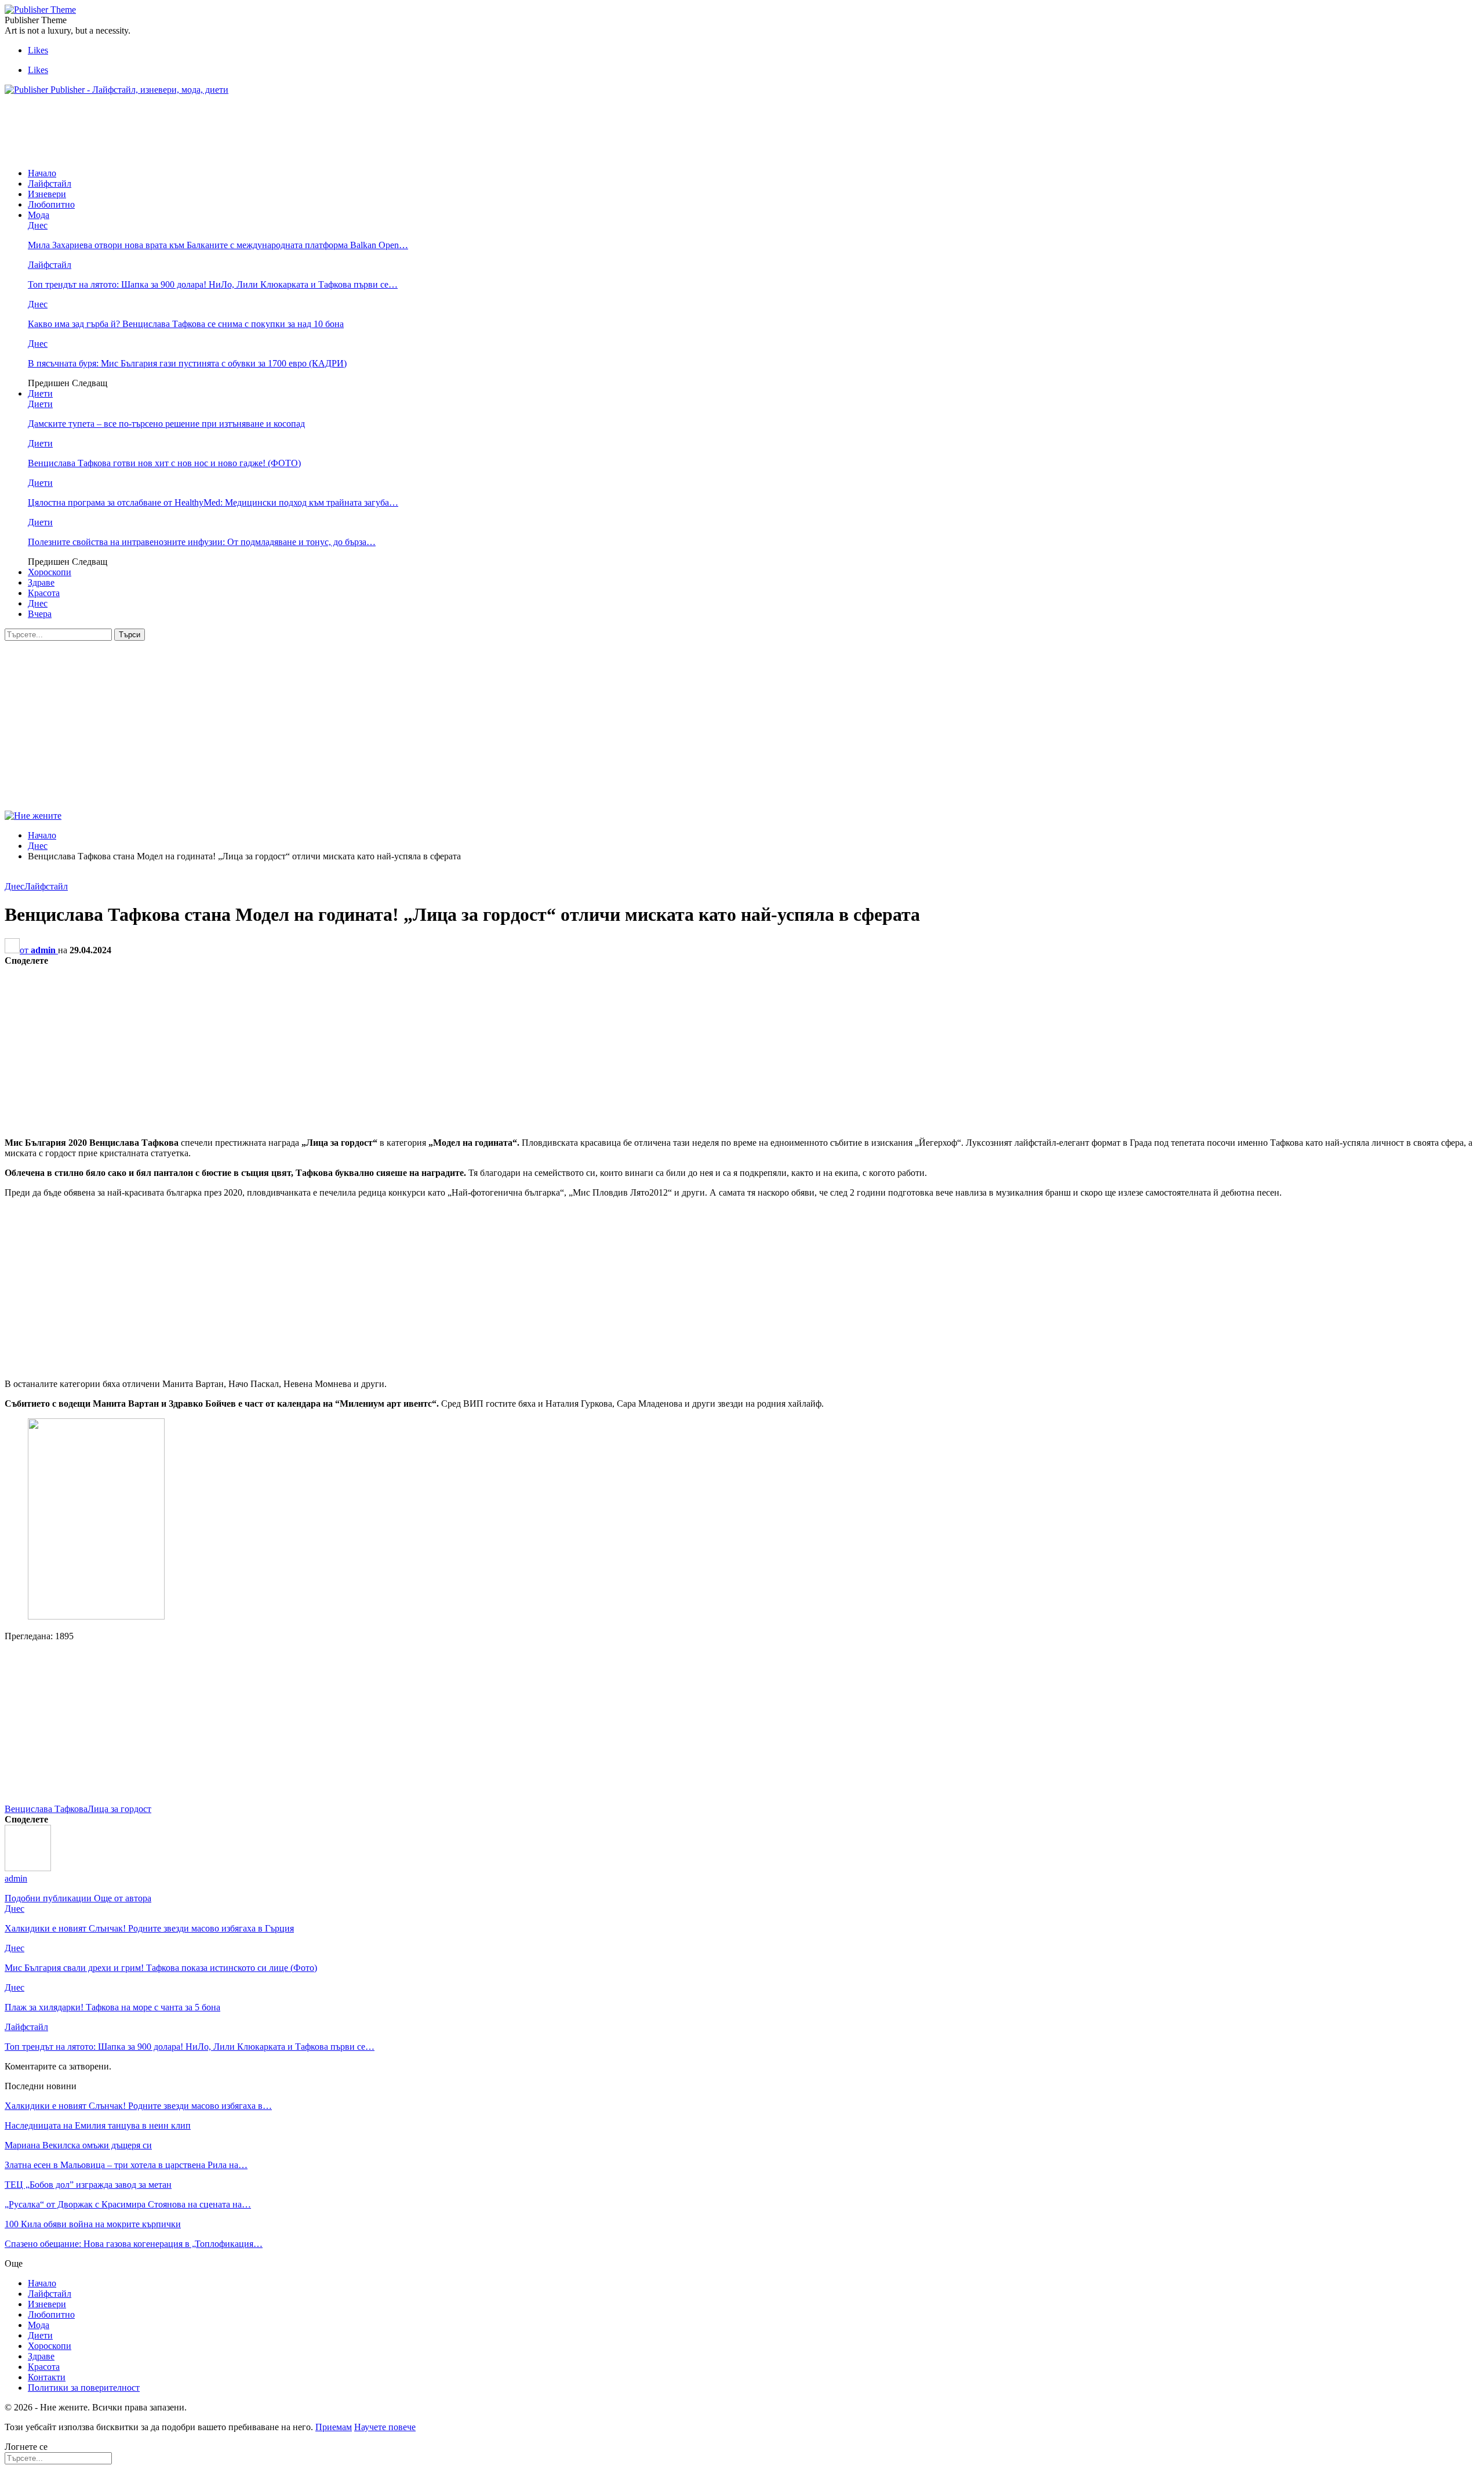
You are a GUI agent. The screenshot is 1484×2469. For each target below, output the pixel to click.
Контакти (47, 2377)
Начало (42, 173)
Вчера (40, 614)
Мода (39, 215)
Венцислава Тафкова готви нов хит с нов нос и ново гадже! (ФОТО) (164, 463)
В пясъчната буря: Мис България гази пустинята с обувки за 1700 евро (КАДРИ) (187, 363)
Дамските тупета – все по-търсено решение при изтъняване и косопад (166, 424)
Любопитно (51, 204)
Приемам (334, 2427)
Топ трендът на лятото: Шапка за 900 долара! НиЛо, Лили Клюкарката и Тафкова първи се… (213, 284)
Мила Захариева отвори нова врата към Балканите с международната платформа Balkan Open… (218, 245)
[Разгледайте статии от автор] (28, 1868)
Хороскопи (50, 572)
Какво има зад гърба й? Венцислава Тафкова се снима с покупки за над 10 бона (186, 324)
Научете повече (385, 2427)
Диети (40, 393)
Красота (44, 593)
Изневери (47, 194)
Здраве (41, 582)
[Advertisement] (216, 130)
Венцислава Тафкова (46, 1809)
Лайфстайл (50, 184)
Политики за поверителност (84, 2388)
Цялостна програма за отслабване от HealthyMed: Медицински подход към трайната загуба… (213, 502)
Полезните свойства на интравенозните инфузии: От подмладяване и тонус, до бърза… (202, 542)
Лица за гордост (119, 1809)
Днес (38, 225)
